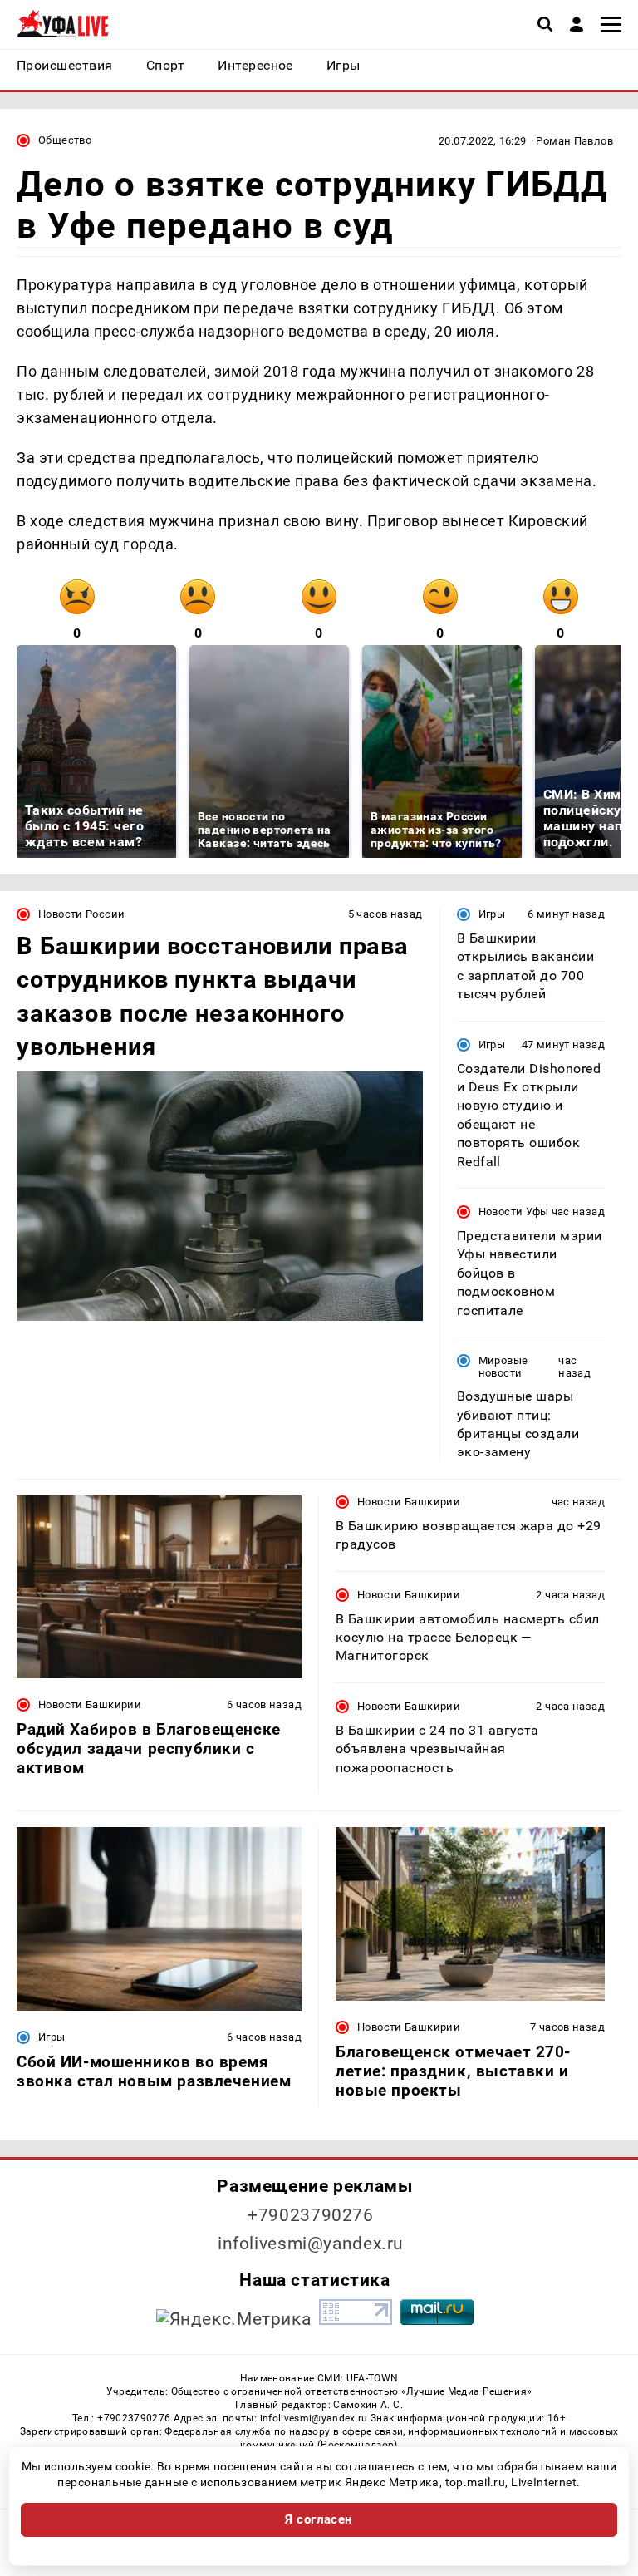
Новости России (81, 914)
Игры (492, 914)
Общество (65, 140)
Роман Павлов (574, 141)
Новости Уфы (514, 1212)
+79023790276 (311, 2215)
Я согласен (319, 2519)
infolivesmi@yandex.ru (311, 2244)
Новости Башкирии (90, 1704)
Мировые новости (503, 1367)
